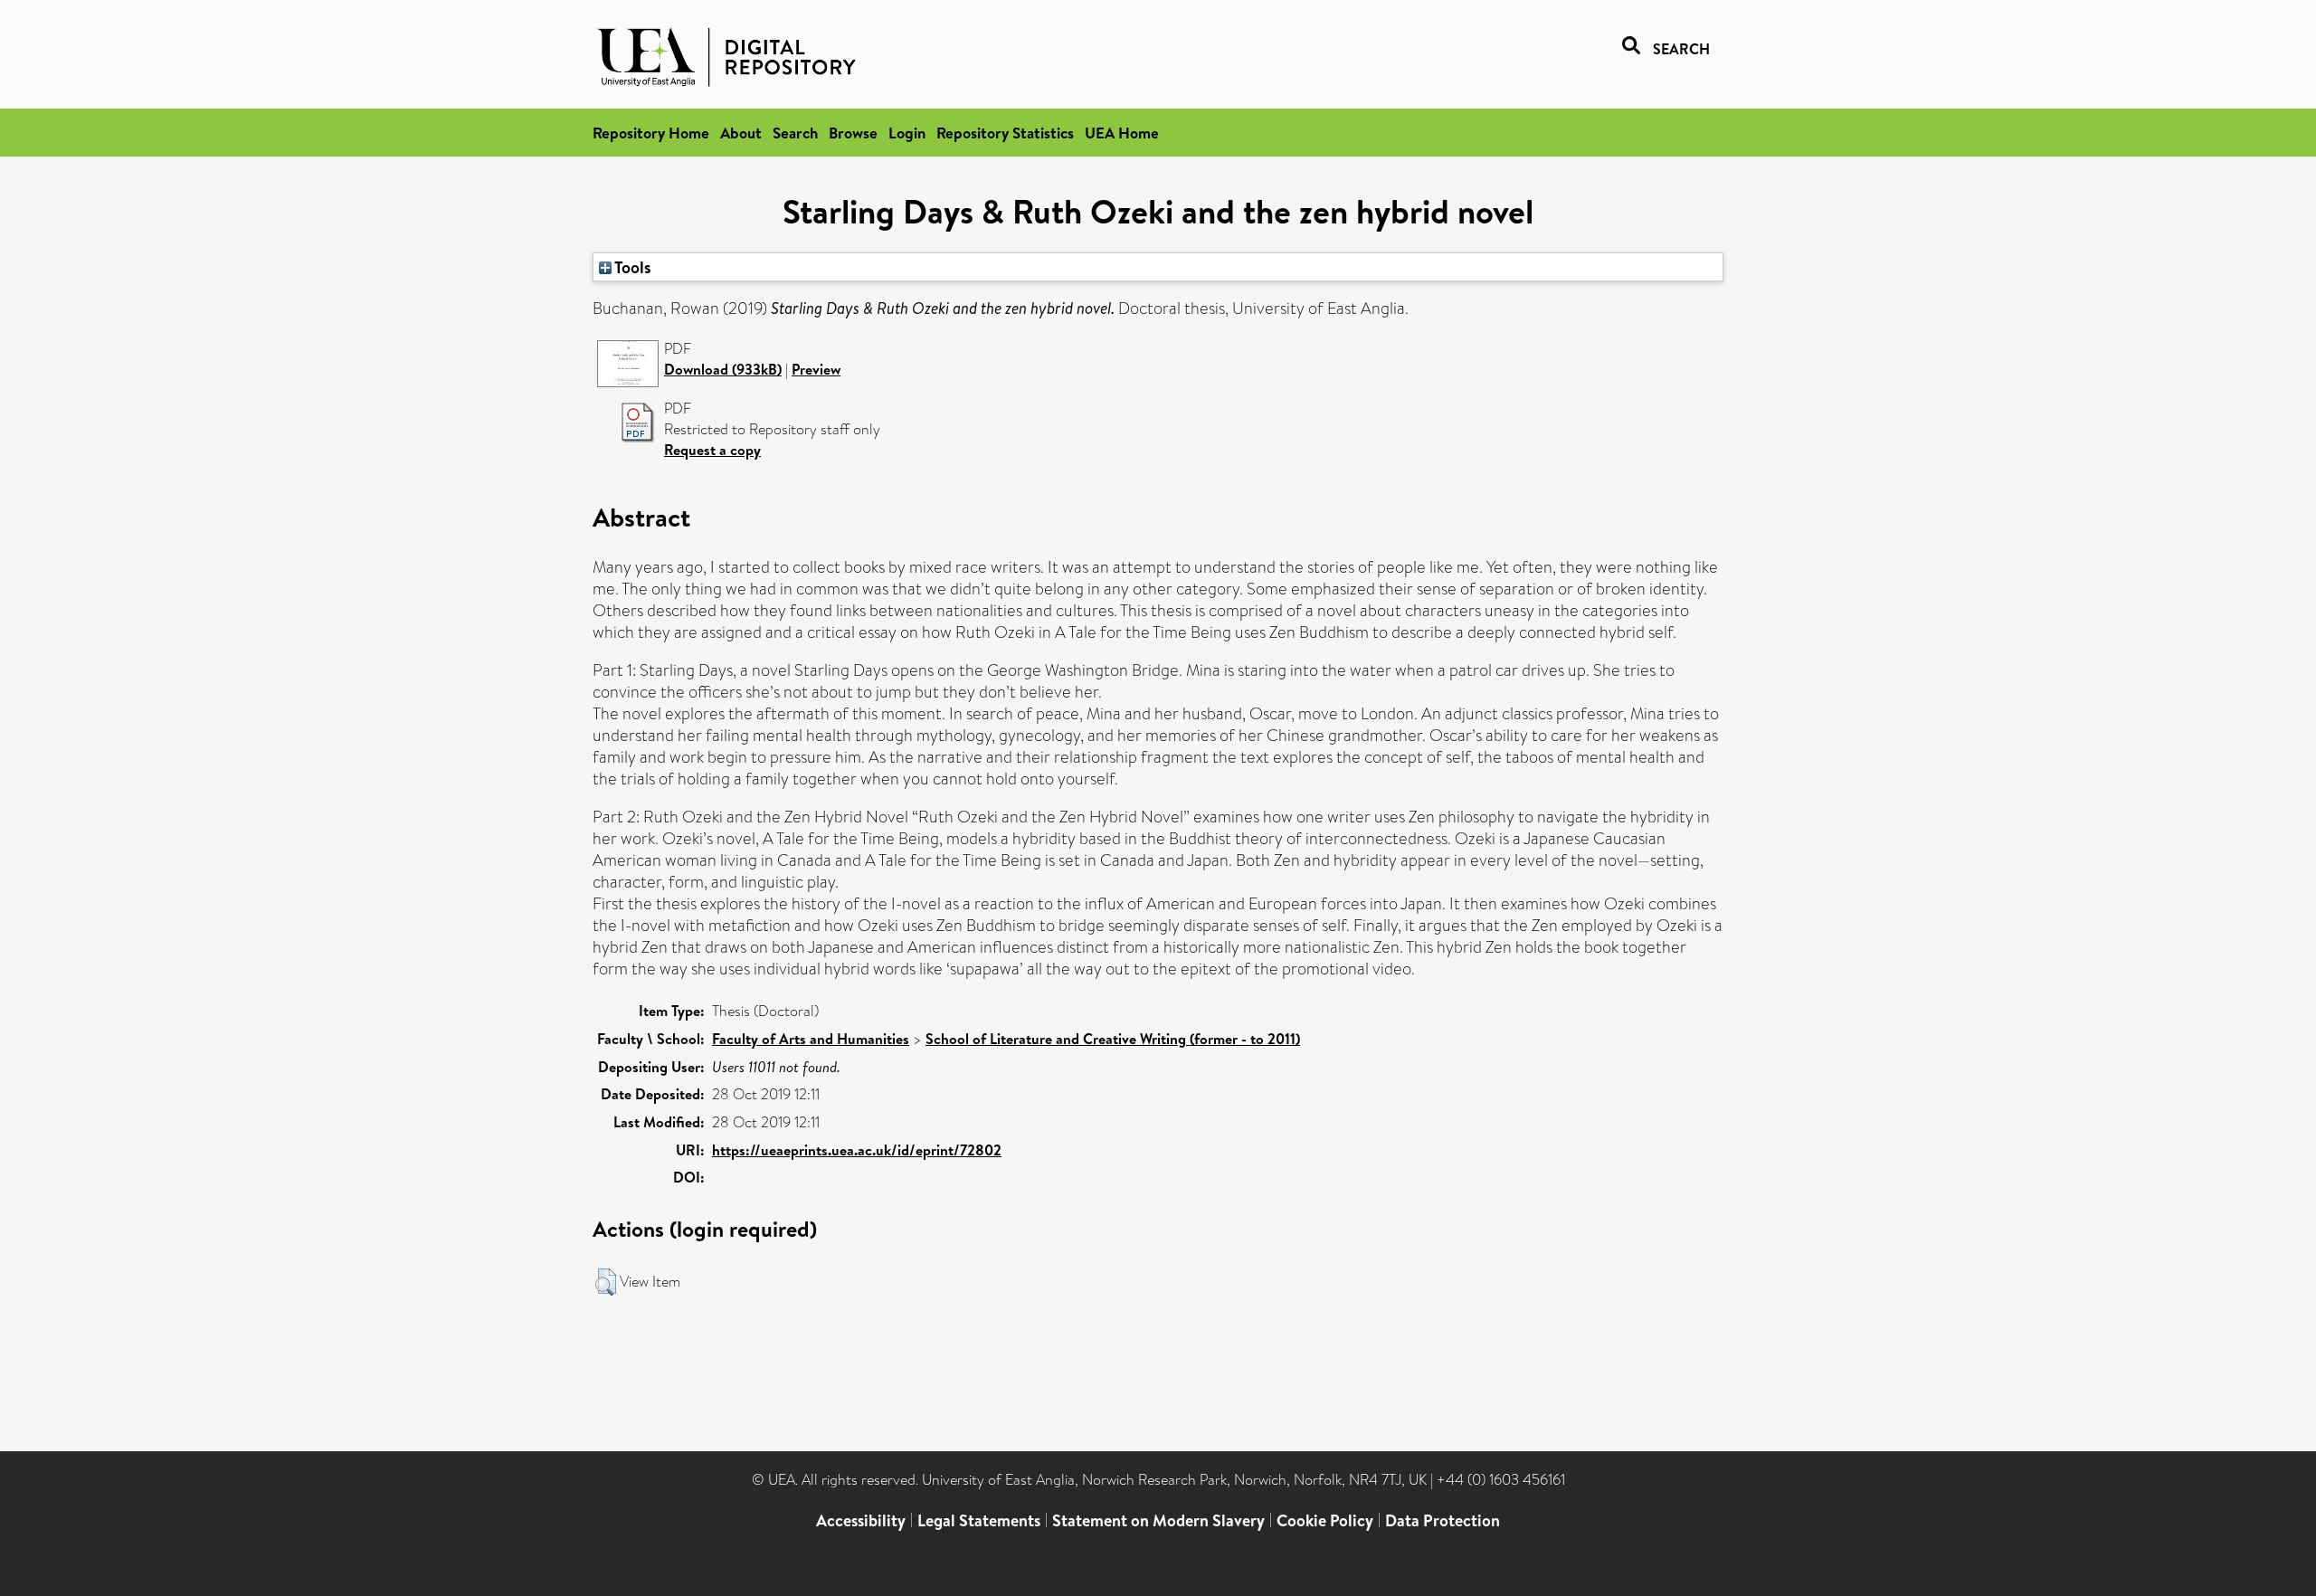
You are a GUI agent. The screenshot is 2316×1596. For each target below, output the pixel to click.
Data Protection (1443, 1520)
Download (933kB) (723, 369)
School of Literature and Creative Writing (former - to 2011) (1113, 1039)
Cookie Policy (1325, 1520)
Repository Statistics (1005, 133)
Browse (853, 133)
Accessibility (861, 1520)
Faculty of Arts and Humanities (811, 1039)
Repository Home (651, 133)
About (741, 133)
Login (907, 133)
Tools (631, 267)
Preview (816, 369)
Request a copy (712, 450)
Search (795, 133)
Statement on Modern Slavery (1158, 1520)
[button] (606, 1282)
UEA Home (1122, 133)
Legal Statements (979, 1520)
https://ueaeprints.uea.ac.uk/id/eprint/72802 (857, 1150)
